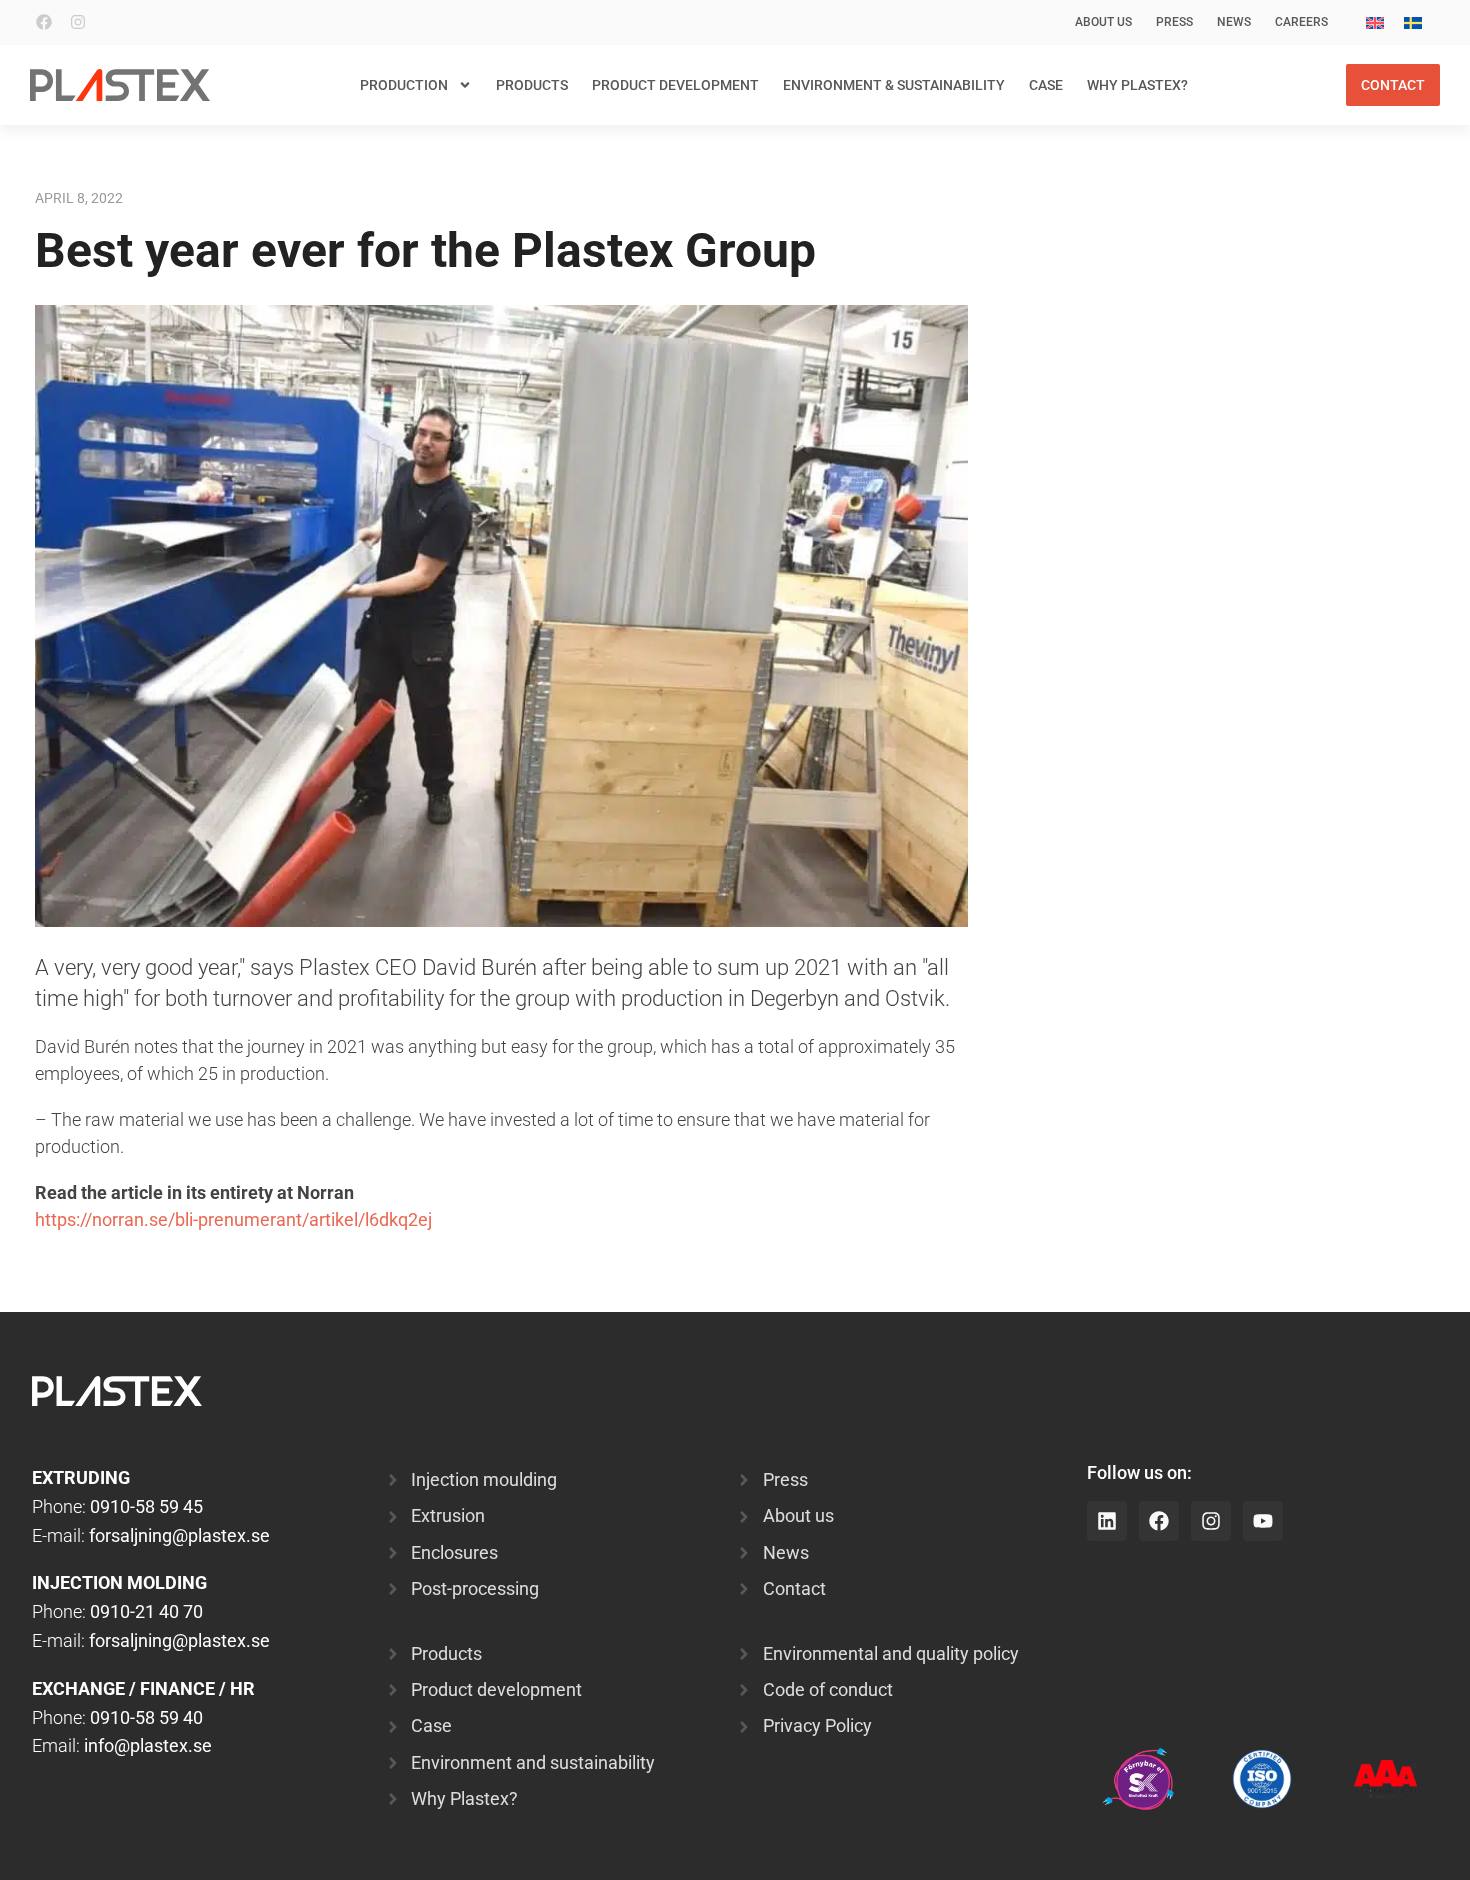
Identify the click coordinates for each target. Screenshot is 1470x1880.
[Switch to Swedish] (1413, 22)
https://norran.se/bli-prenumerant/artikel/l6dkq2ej (233, 1219)
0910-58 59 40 (146, 1717)
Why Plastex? (1137, 85)
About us (1103, 22)
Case (1046, 85)
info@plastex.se (148, 1745)
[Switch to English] (1375, 22)
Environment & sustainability (894, 85)
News (1234, 22)
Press (1174, 22)
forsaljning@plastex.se (179, 1535)
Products (532, 85)
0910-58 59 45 (146, 1506)
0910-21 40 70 (146, 1611)
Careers (1301, 22)
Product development (675, 85)
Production (404, 85)
